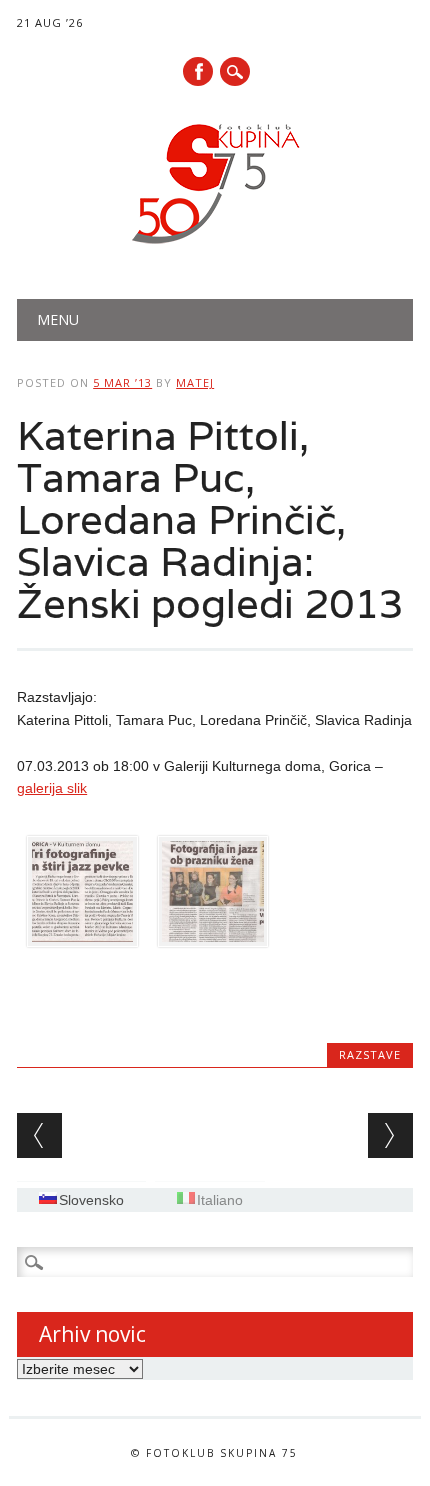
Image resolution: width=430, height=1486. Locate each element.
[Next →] (390, 1135)
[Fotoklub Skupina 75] (215, 248)
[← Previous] (39, 1135)
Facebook (198, 71)
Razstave (370, 1054)
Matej (195, 382)
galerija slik (52, 788)
